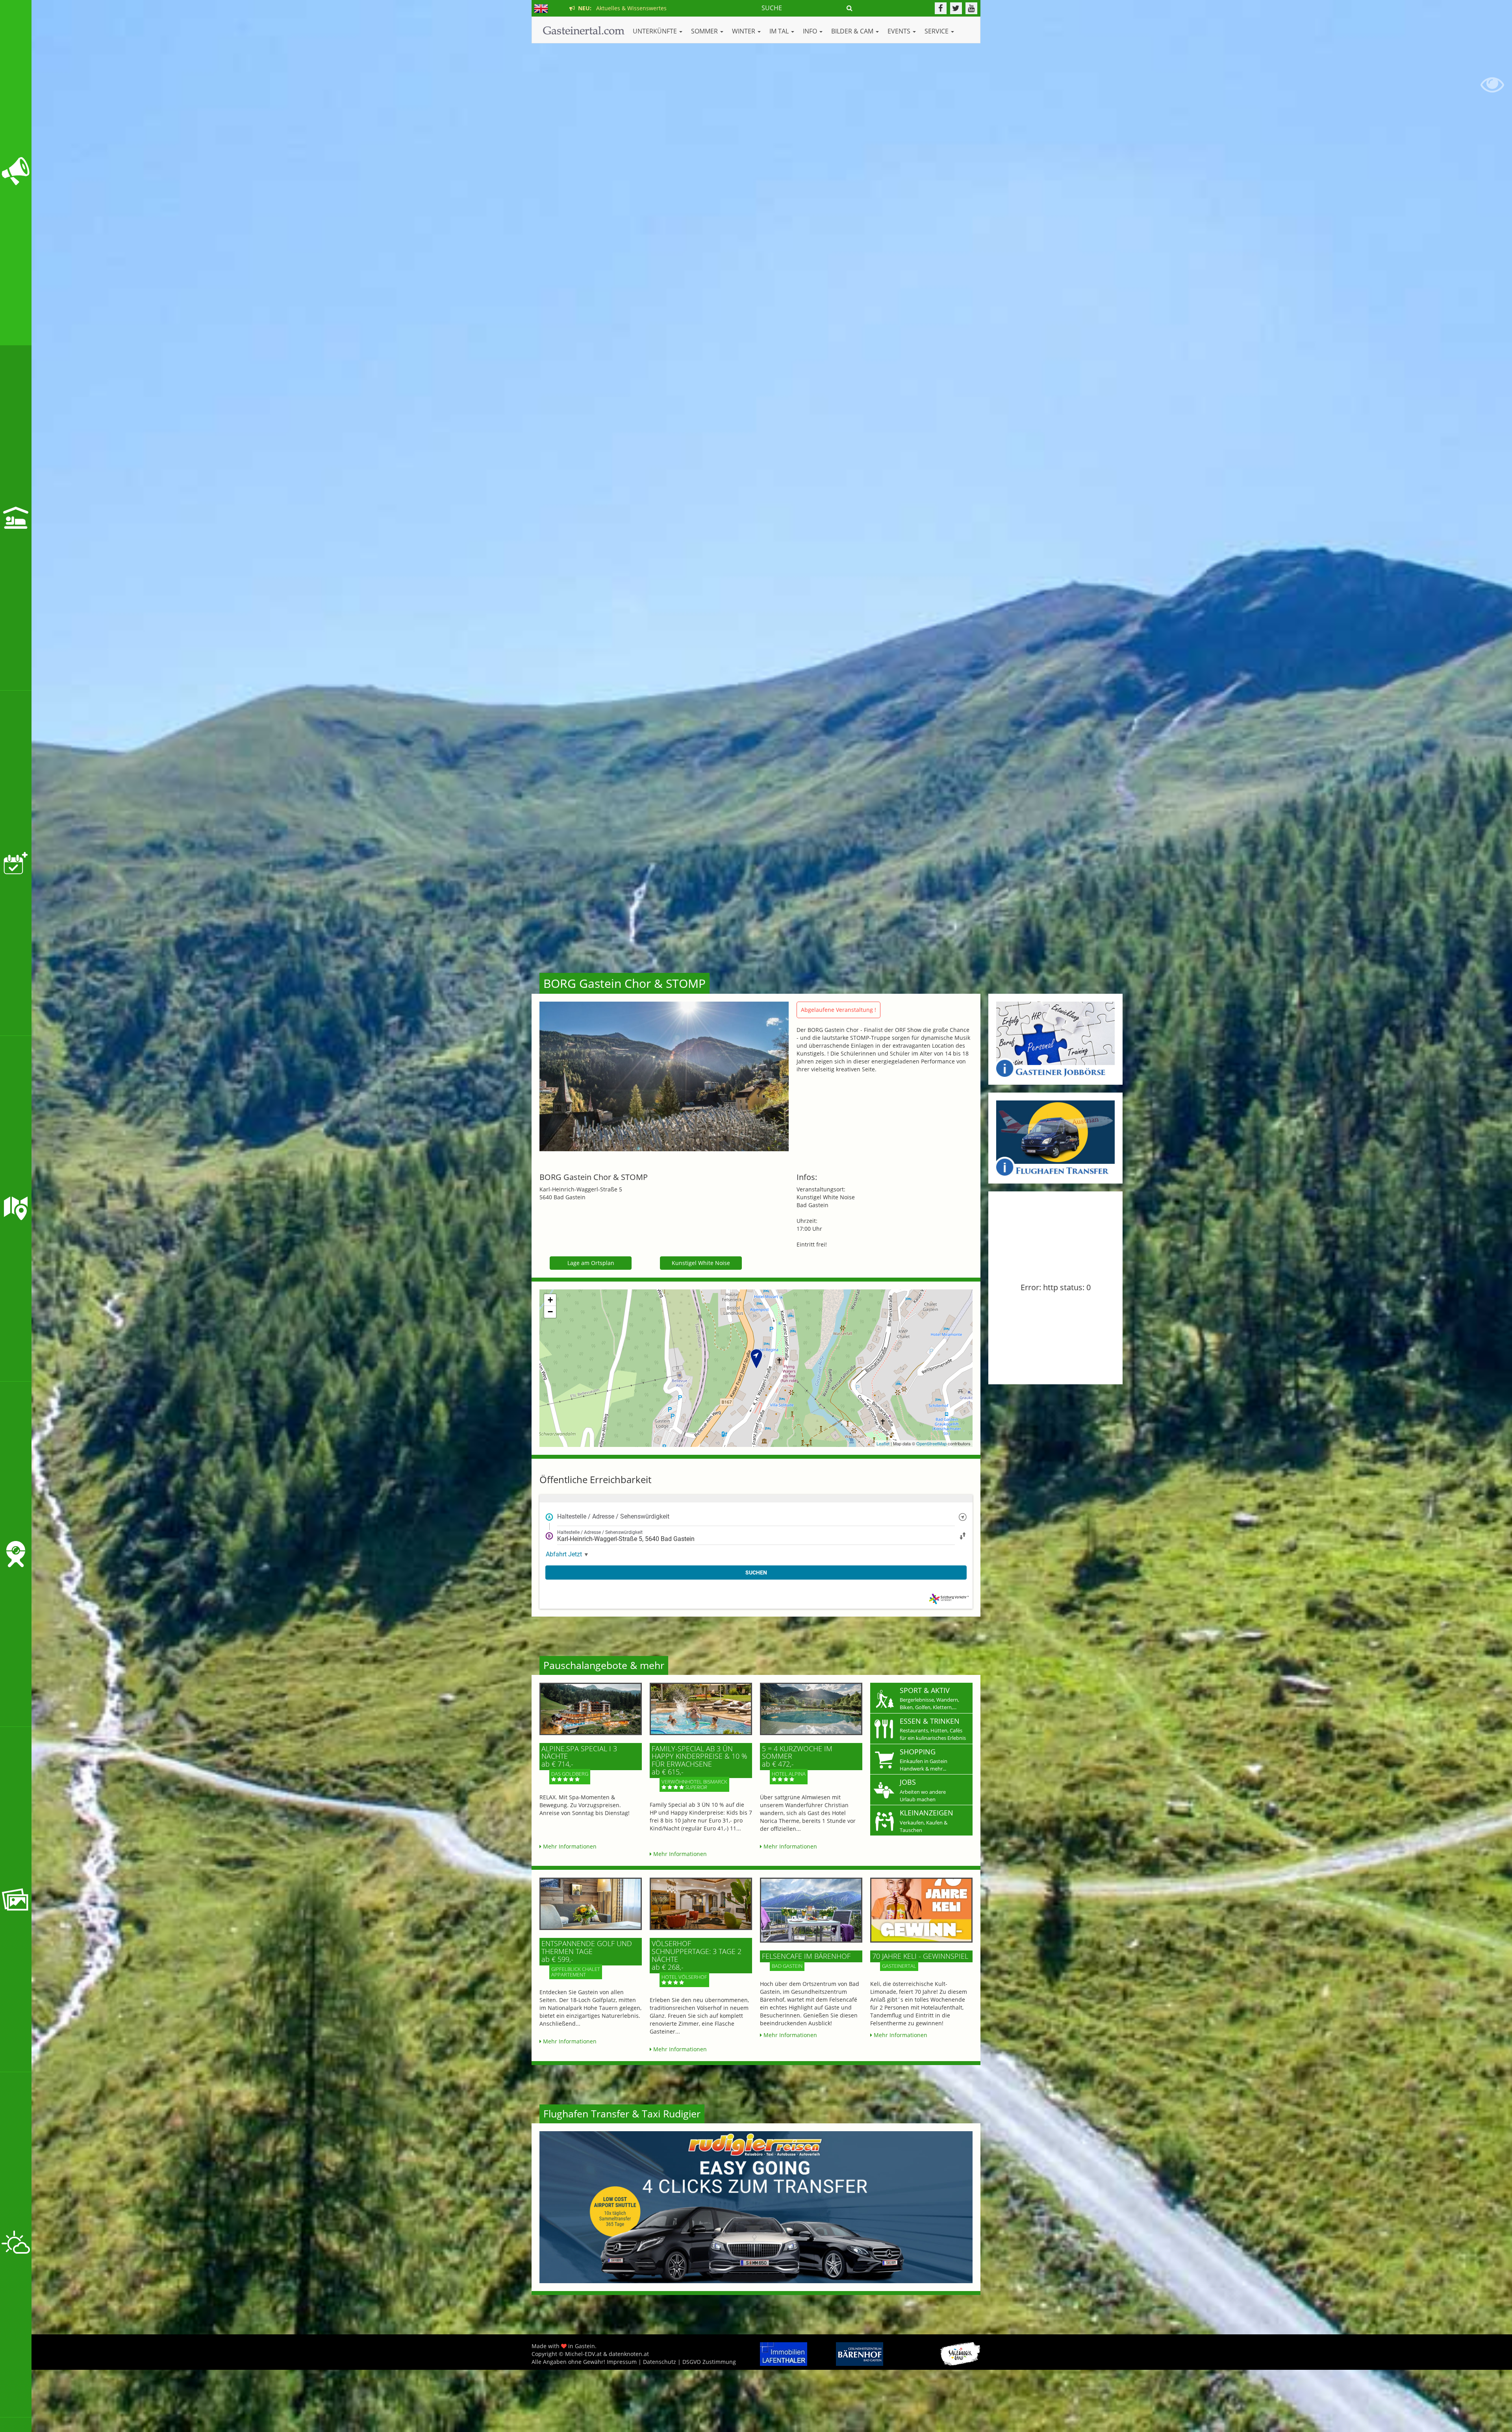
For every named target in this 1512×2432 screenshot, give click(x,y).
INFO (811, 31)
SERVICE (937, 31)
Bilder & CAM (853, 31)
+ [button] (550, 1300)
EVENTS (900, 31)
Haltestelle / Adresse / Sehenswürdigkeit (613, 1516)
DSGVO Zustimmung (709, 2362)
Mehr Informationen (569, 1846)
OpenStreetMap (931, 1443)
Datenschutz (660, 2362)
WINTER (744, 31)
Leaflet (883, 1443)
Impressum (622, 2362)
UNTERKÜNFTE (656, 31)
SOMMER (705, 31)
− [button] (550, 1312)
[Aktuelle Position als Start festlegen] (963, 1517)
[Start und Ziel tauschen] (963, 1536)
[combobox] (756, 1517)
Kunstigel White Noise (701, 1263)
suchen (756, 1573)
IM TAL (780, 31)
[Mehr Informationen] (591, 1709)
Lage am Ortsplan (591, 1263)
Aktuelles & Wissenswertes (621, 8)
